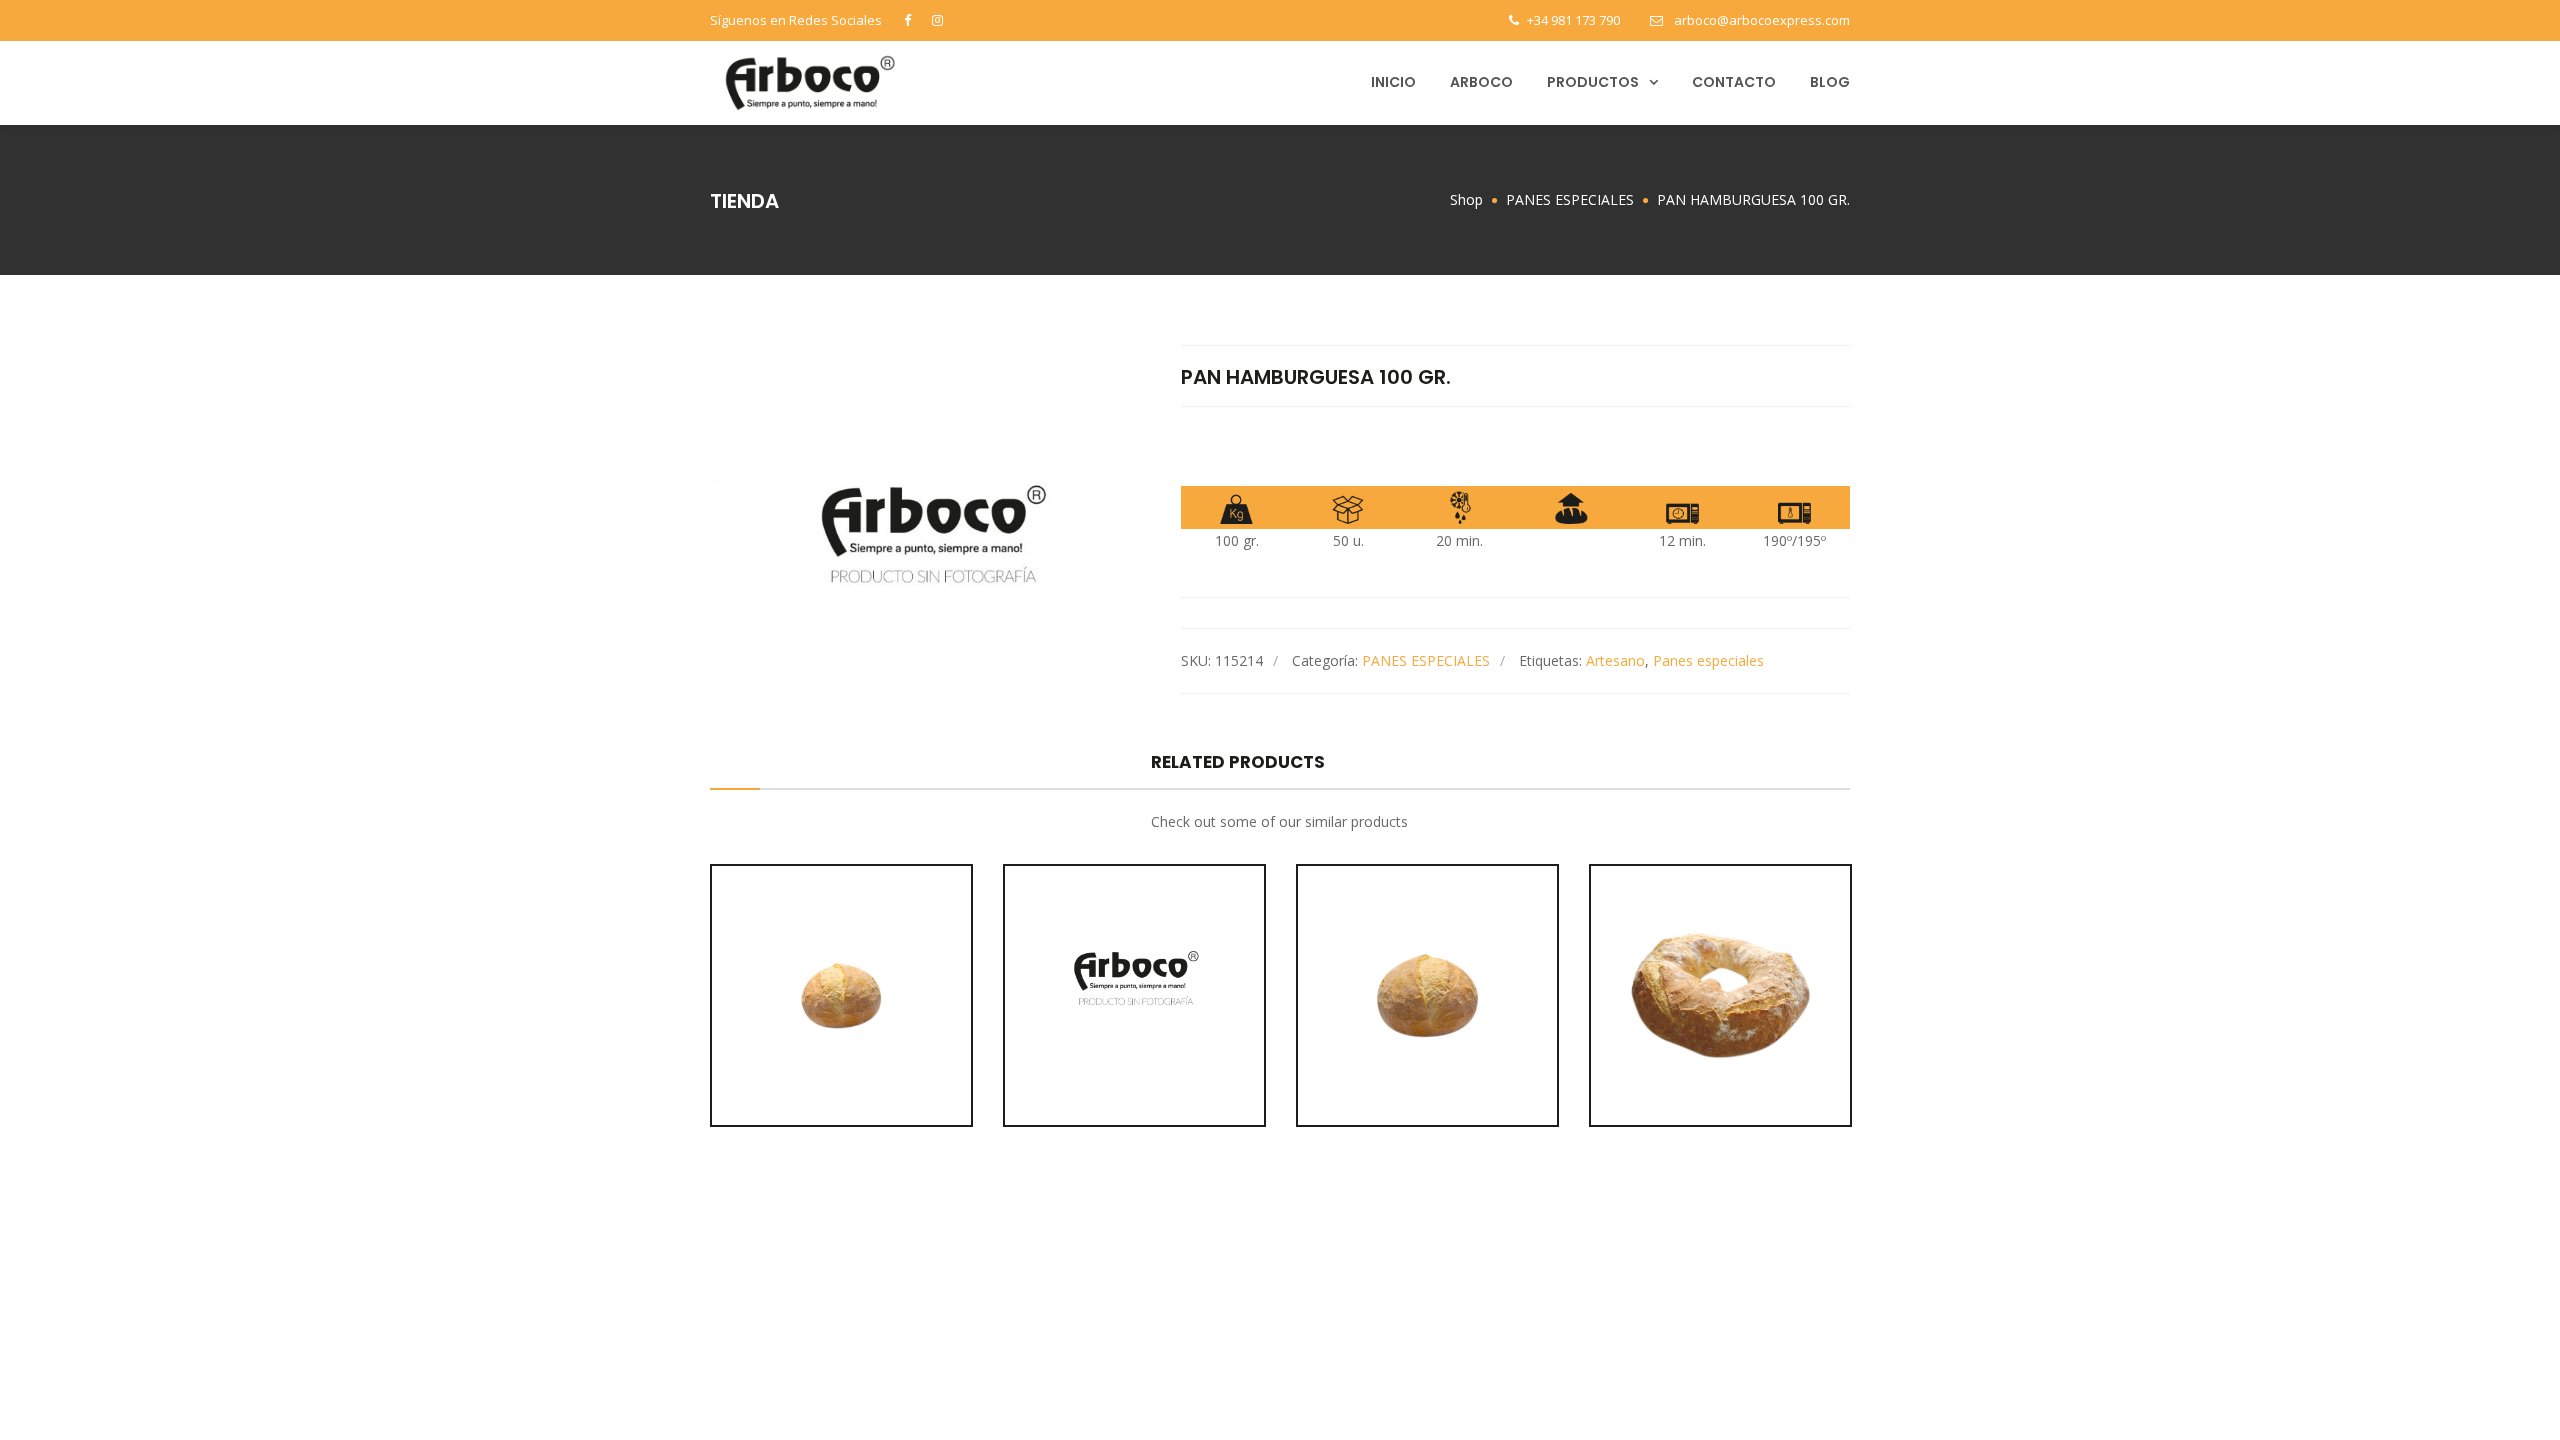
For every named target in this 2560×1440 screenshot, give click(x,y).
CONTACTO (1734, 82)
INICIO (1393, 82)
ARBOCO (1481, 82)
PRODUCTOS (1593, 82)
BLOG (1830, 82)
